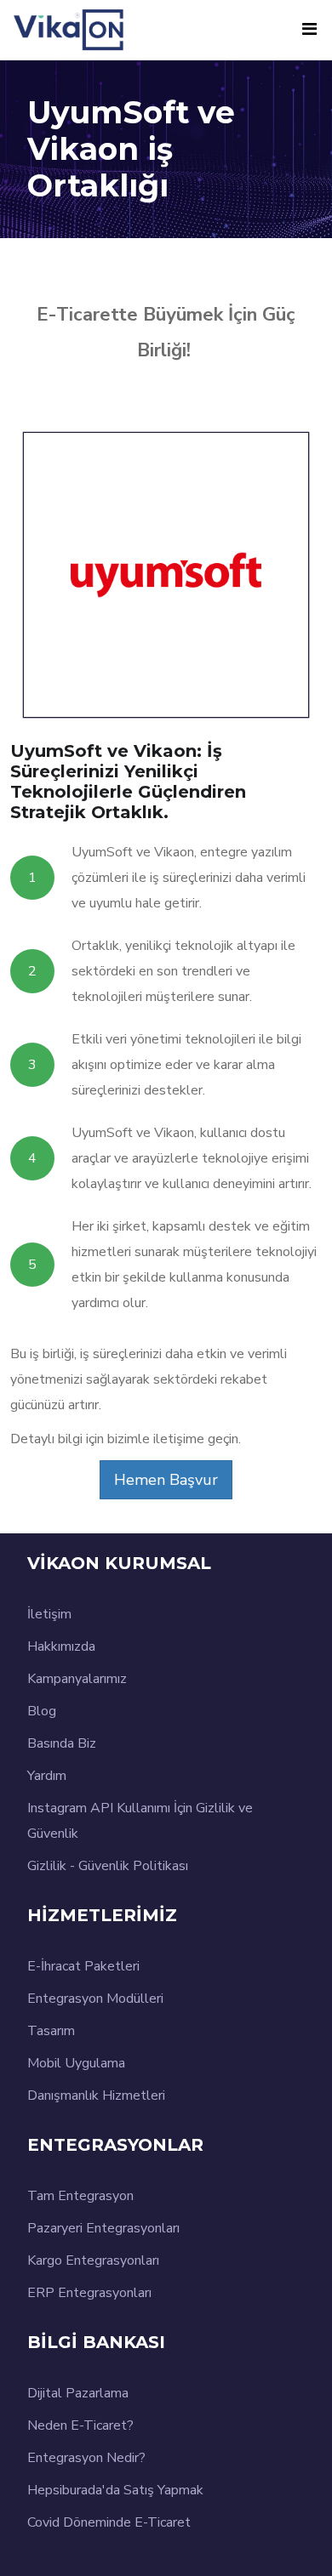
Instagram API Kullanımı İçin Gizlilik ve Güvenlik (140, 1821)
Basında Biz (62, 1743)
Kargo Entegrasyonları (93, 2260)
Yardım (47, 1776)
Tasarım (51, 2031)
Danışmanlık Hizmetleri (96, 2095)
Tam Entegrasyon (80, 2196)
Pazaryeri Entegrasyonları (103, 2228)
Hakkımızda (61, 1646)
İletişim (49, 1614)
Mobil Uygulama (76, 2063)
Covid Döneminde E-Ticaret (109, 2522)
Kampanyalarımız (77, 1679)
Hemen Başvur (166, 1480)
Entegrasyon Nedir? (86, 2458)
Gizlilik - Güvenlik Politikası (108, 1866)
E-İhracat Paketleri (83, 1966)
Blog (42, 1711)
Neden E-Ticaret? (80, 2425)
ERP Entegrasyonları (89, 2293)
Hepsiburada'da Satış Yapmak (115, 2490)
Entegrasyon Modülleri (95, 1999)
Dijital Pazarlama (78, 2393)
